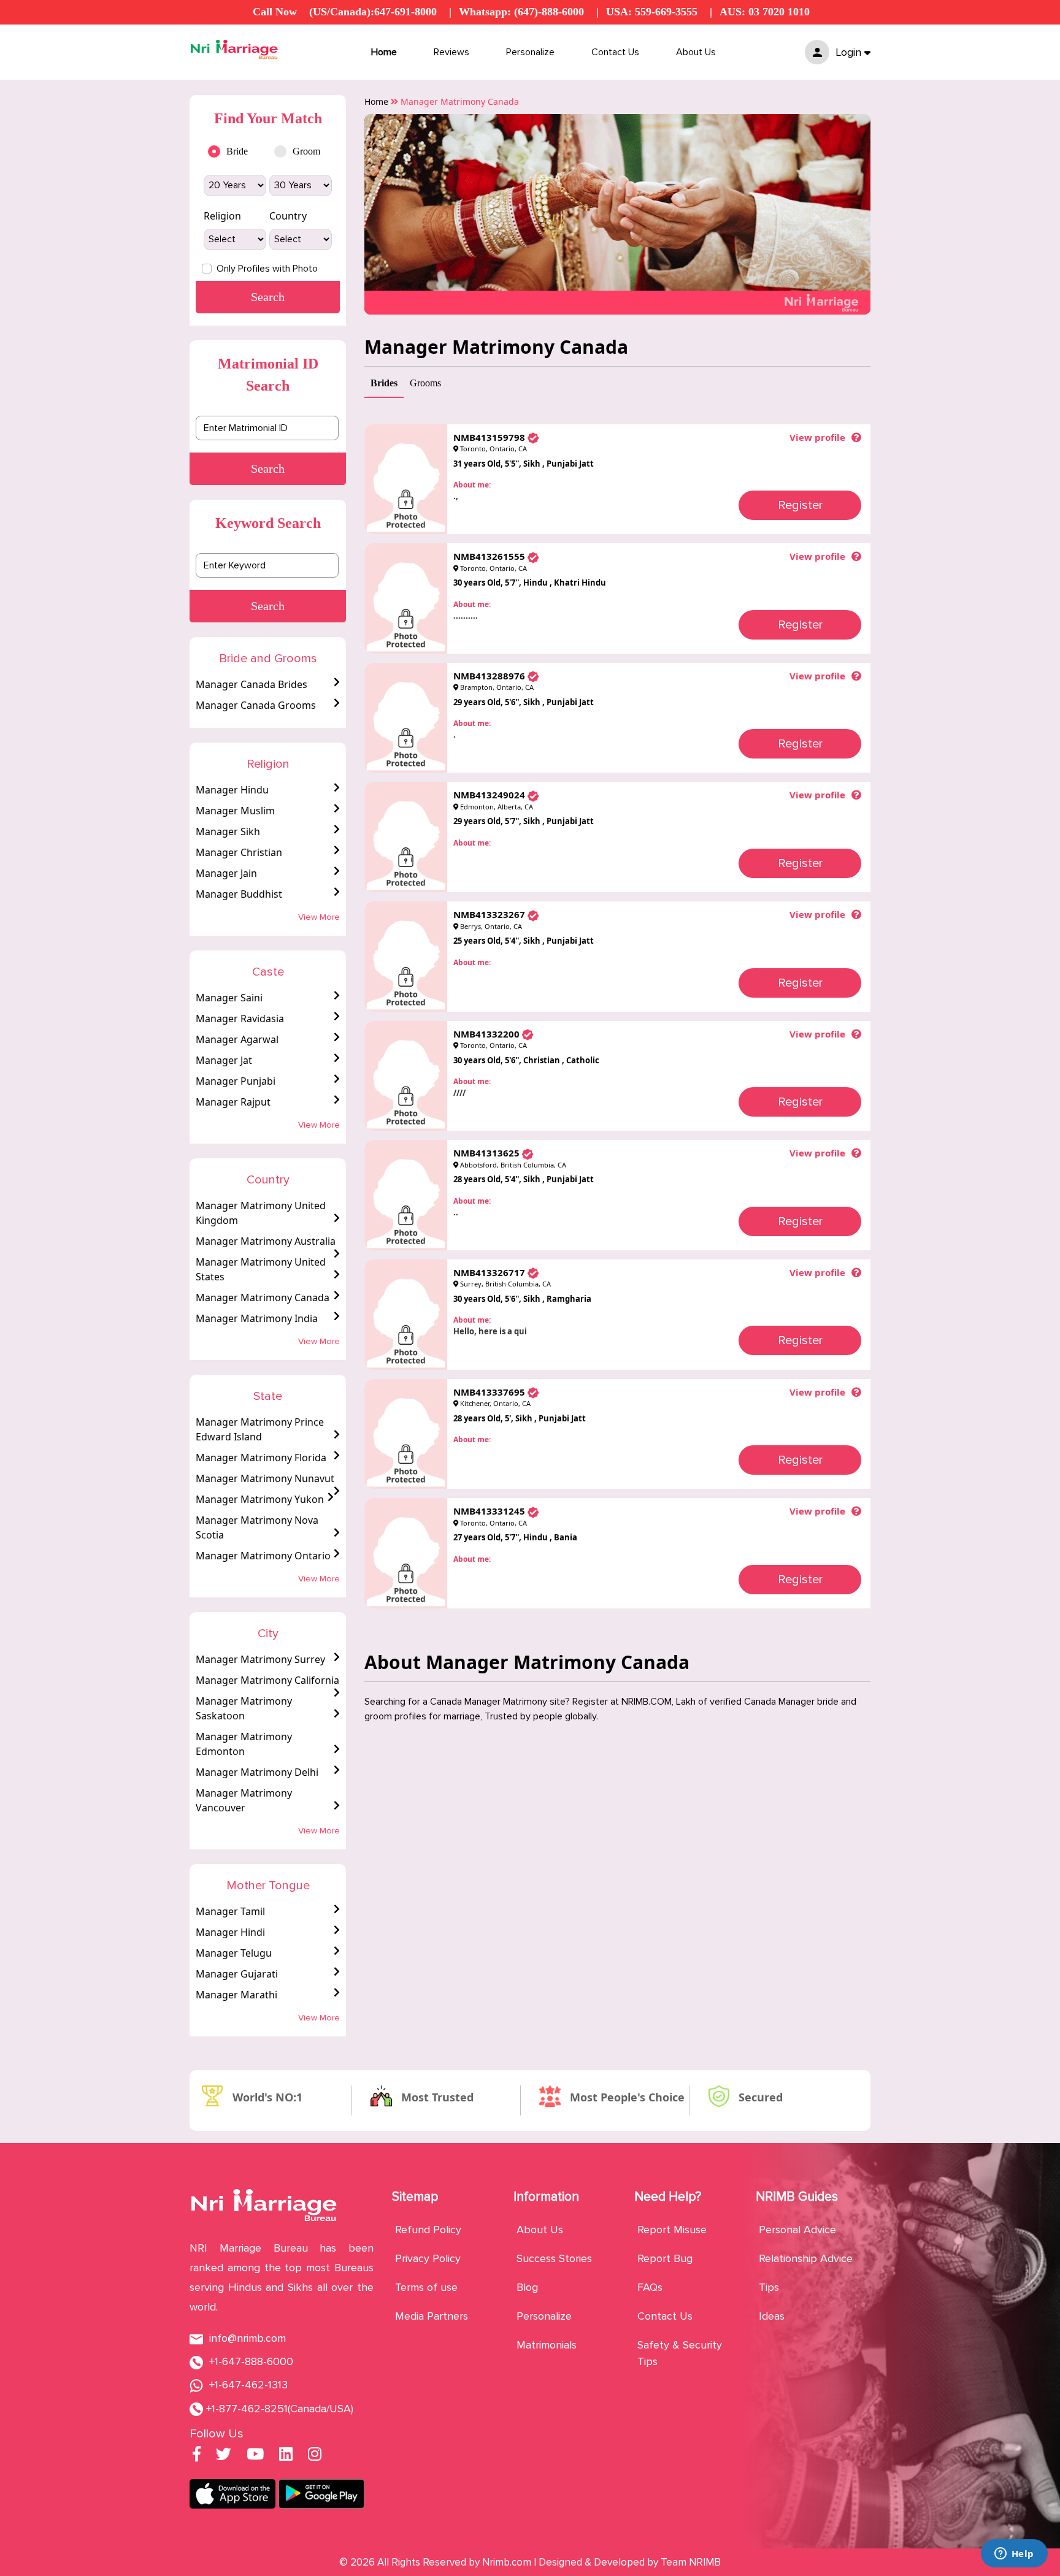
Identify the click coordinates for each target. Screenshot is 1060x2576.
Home (384, 52)
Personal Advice (797, 2230)
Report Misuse (672, 2230)
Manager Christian (239, 852)
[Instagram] (315, 2456)
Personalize (530, 52)
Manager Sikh (228, 831)
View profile (817, 437)
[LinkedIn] (286, 2456)
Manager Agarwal (237, 1039)
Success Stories (554, 2258)
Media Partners (432, 2316)
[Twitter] (224, 2456)
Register (800, 505)
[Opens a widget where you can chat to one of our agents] (1014, 2555)
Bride (237, 151)
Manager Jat (224, 1060)
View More (319, 917)
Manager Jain (226, 873)
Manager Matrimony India (257, 1318)
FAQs (650, 2287)
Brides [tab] (384, 383)
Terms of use (426, 2287)
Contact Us (615, 52)
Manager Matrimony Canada (263, 1298)
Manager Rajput (233, 1102)
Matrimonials (547, 2345)
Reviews (451, 52)
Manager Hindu (232, 790)
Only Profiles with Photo (267, 269)
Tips (769, 2287)
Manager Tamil (230, 1911)
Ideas (772, 2316)
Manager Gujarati (237, 1974)
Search (268, 468)
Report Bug (665, 2258)
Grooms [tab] (425, 383)
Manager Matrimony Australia (266, 1241)
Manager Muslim (235, 811)
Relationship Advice (806, 2258)
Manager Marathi (236, 1995)
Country (288, 216)
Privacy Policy (428, 2258)
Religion (222, 216)
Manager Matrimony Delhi (257, 1772)
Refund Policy (428, 2230)
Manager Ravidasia (240, 1019)
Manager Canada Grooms (256, 705)
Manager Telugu (234, 1953)
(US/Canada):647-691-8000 (373, 12)
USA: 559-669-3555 (652, 12)
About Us (696, 52)
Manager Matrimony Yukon (260, 1499)
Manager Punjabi (236, 1081)
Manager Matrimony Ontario (263, 1556)
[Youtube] (255, 2456)
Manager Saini (229, 998)
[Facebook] (197, 2456)
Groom (306, 151)
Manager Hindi (230, 1932)
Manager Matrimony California (267, 1680)
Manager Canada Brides (252, 684)
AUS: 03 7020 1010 (765, 12)
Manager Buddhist (239, 894)
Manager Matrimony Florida (261, 1458)
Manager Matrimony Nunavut (265, 1478)
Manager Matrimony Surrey (260, 1659)
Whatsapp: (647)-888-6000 (521, 12)
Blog (527, 2287)
